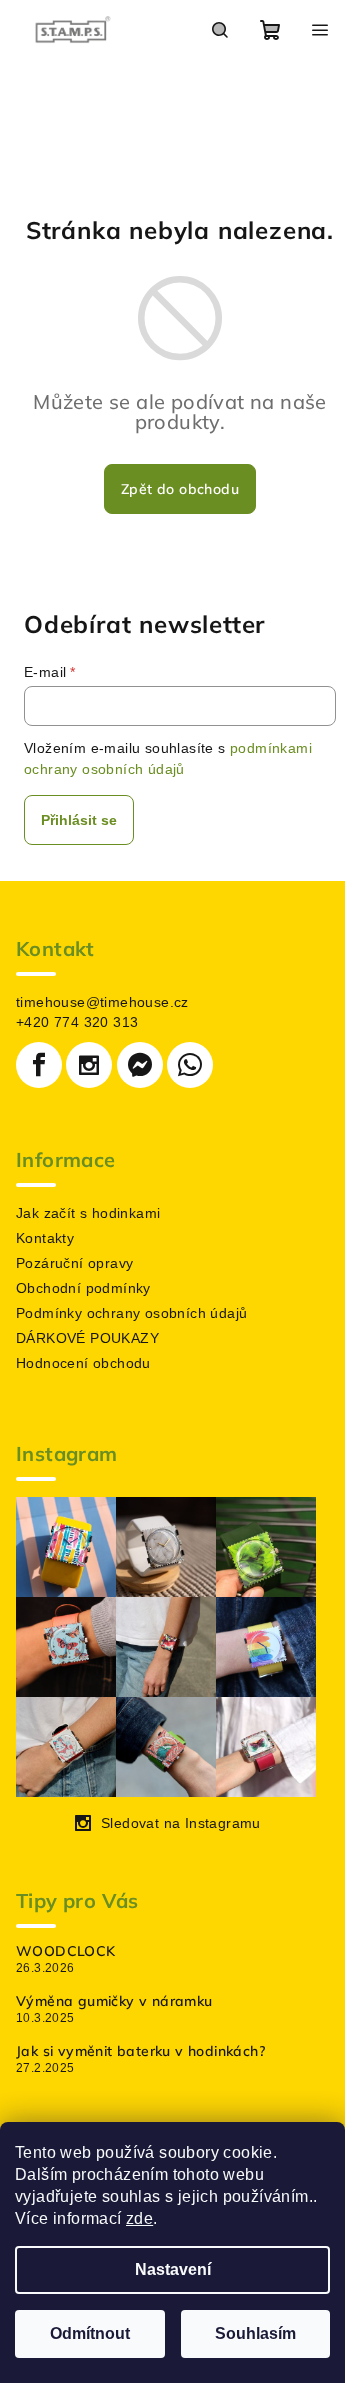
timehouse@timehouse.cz (102, 1002)
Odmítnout (90, 2333)
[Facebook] (39, 1065)
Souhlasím (255, 2333)
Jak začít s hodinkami (88, 1213)
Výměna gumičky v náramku (114, 2001)
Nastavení (173, 2269)
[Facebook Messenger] (140, 1065)
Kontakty (45, 1238)
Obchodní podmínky (83, 1288)
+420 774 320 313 (77, 1022)
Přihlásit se (79, 820)
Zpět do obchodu (180, 489)
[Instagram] (89, 1065)
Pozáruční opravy (74, 1263)
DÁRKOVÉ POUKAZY (87, 1338)
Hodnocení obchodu (83, 1363)
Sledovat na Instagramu (181, 1823)
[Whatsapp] (190, 1065)
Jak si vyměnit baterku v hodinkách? (140, 2051)
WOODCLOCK (66, 1951)
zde (139, 2218)
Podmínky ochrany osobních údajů (131, 1313)
